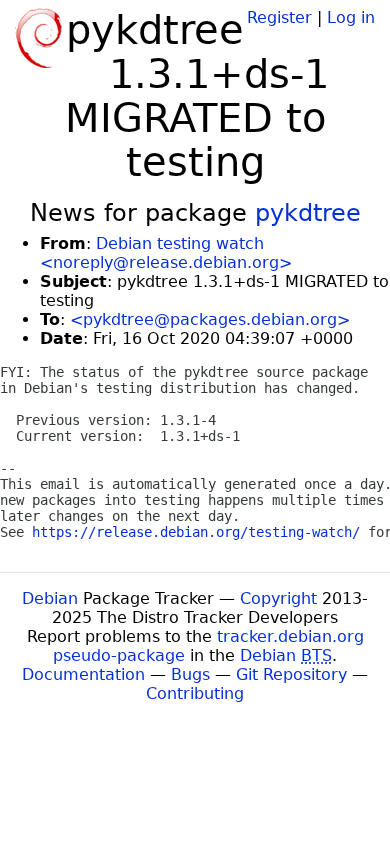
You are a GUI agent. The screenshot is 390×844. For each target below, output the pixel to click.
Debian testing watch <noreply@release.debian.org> (166, 253)
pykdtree (308, 213)
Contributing (195, 693)
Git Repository (291, 674)
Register (279, 17)
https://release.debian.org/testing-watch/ (196, 532)
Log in (351, 17)
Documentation (83, 674)
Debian (50, 598)
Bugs (190, 674)
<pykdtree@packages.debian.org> (210, 319)
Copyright (278, 598)
